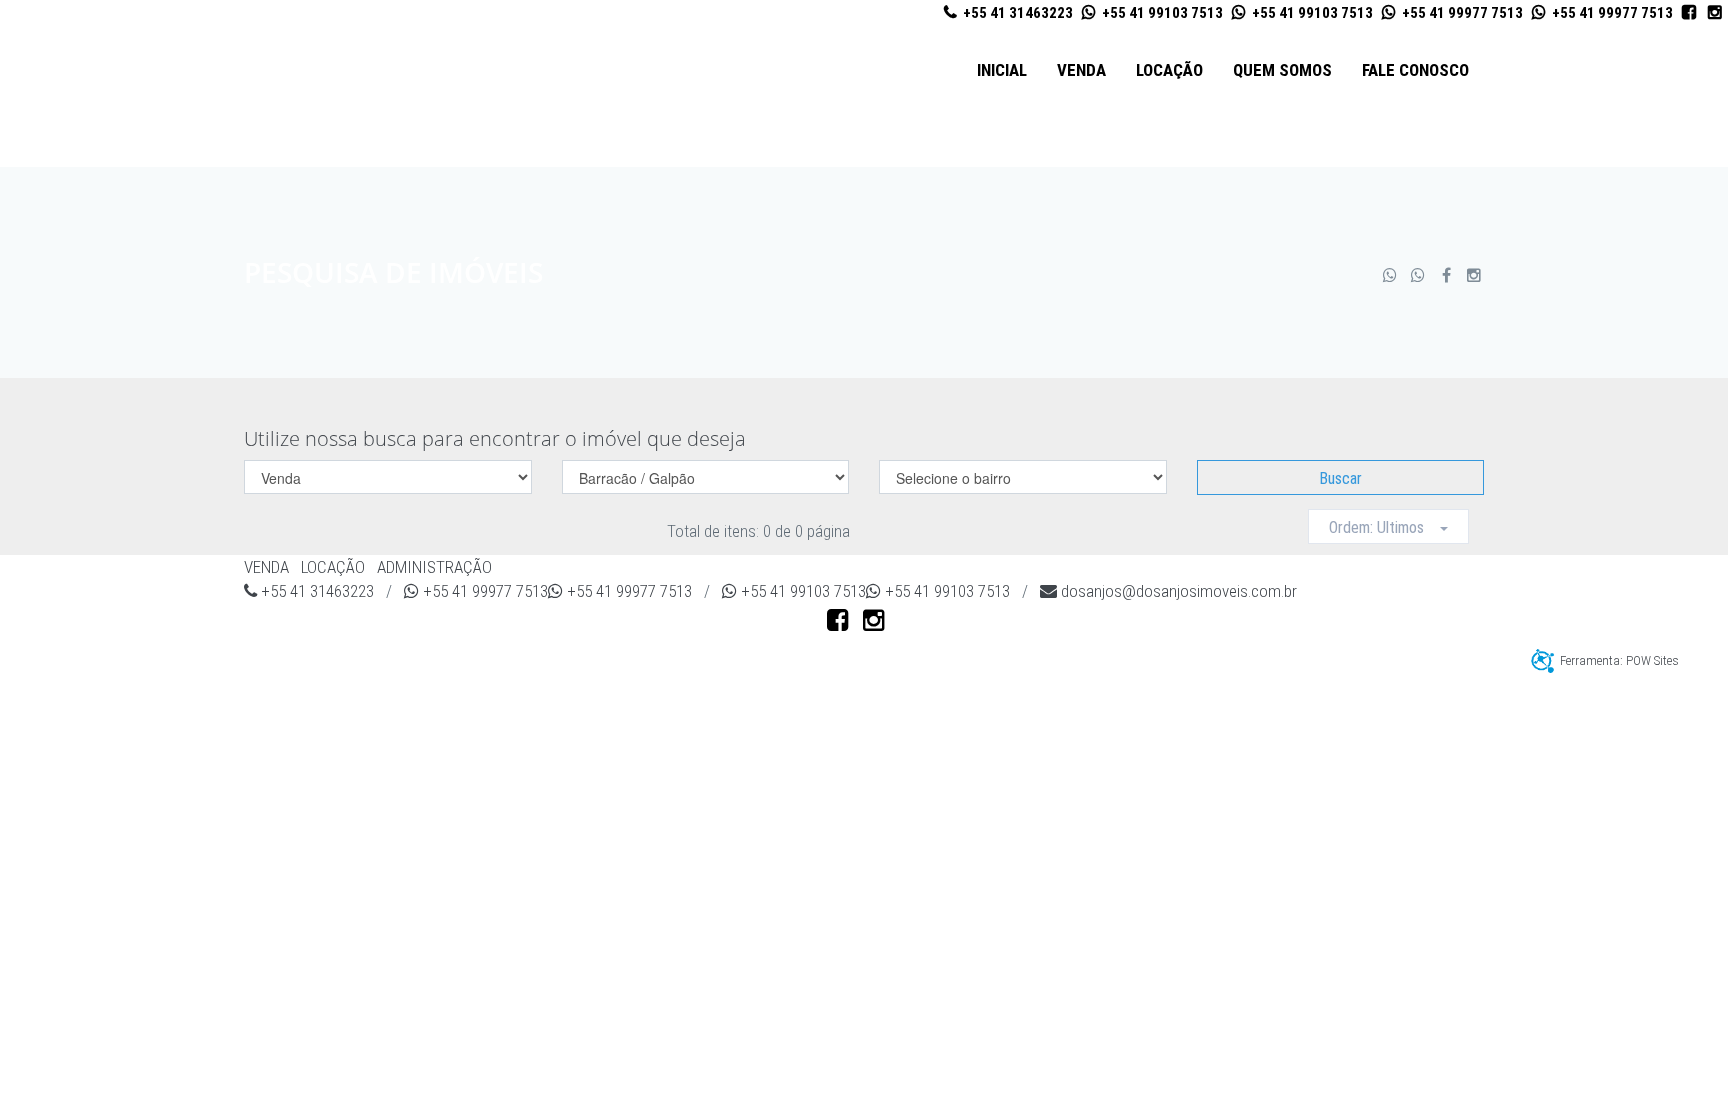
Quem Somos (1282, 70)
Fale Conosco (1415, 70)
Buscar (1340, 478)
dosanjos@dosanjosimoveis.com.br (1177, 591)
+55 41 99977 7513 (1461, 13)
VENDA (266, 567)
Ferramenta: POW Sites (1619, 660)
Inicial (1002, 70)
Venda (1081, 70)
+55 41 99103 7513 (1161, 13)
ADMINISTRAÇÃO (434, 567)
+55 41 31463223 (1016, 13)
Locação (1169, 70)
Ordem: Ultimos (1384, 527)
